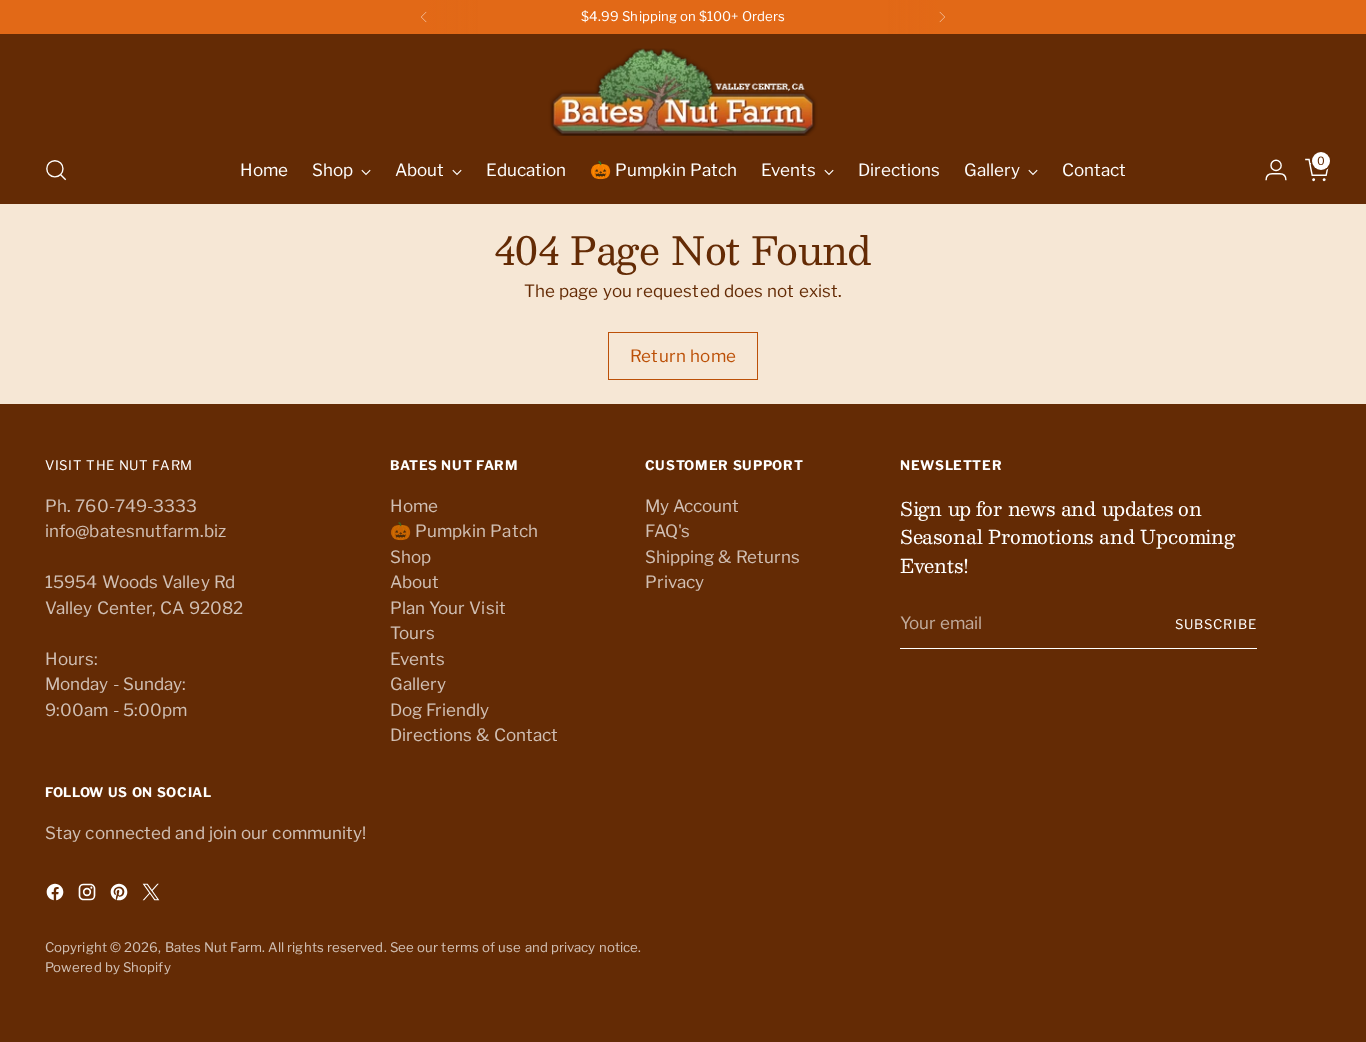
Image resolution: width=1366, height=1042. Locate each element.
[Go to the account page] (1268, 170)
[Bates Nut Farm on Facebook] (57, 896)
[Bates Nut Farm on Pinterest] (121, 896)
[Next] (942, 17)
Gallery (418, 684)
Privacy (675, 582)
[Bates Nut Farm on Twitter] (153, 896)
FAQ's (667, 531)
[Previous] (424, 17)
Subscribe (1216, 624)
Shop (410, 557)
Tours (412, 633)
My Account (692, 506)
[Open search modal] (56, 170)
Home (414, 506)
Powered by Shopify (108, 967)
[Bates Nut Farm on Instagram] (89, 896)
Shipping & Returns (723, 557)
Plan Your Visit (448, 608)
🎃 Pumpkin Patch (464, 531)
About (414, 582)
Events (418, 659)
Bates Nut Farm (213, 947)
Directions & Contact (474, 735)
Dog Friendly (440, 710)
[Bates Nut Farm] (683, 87)
